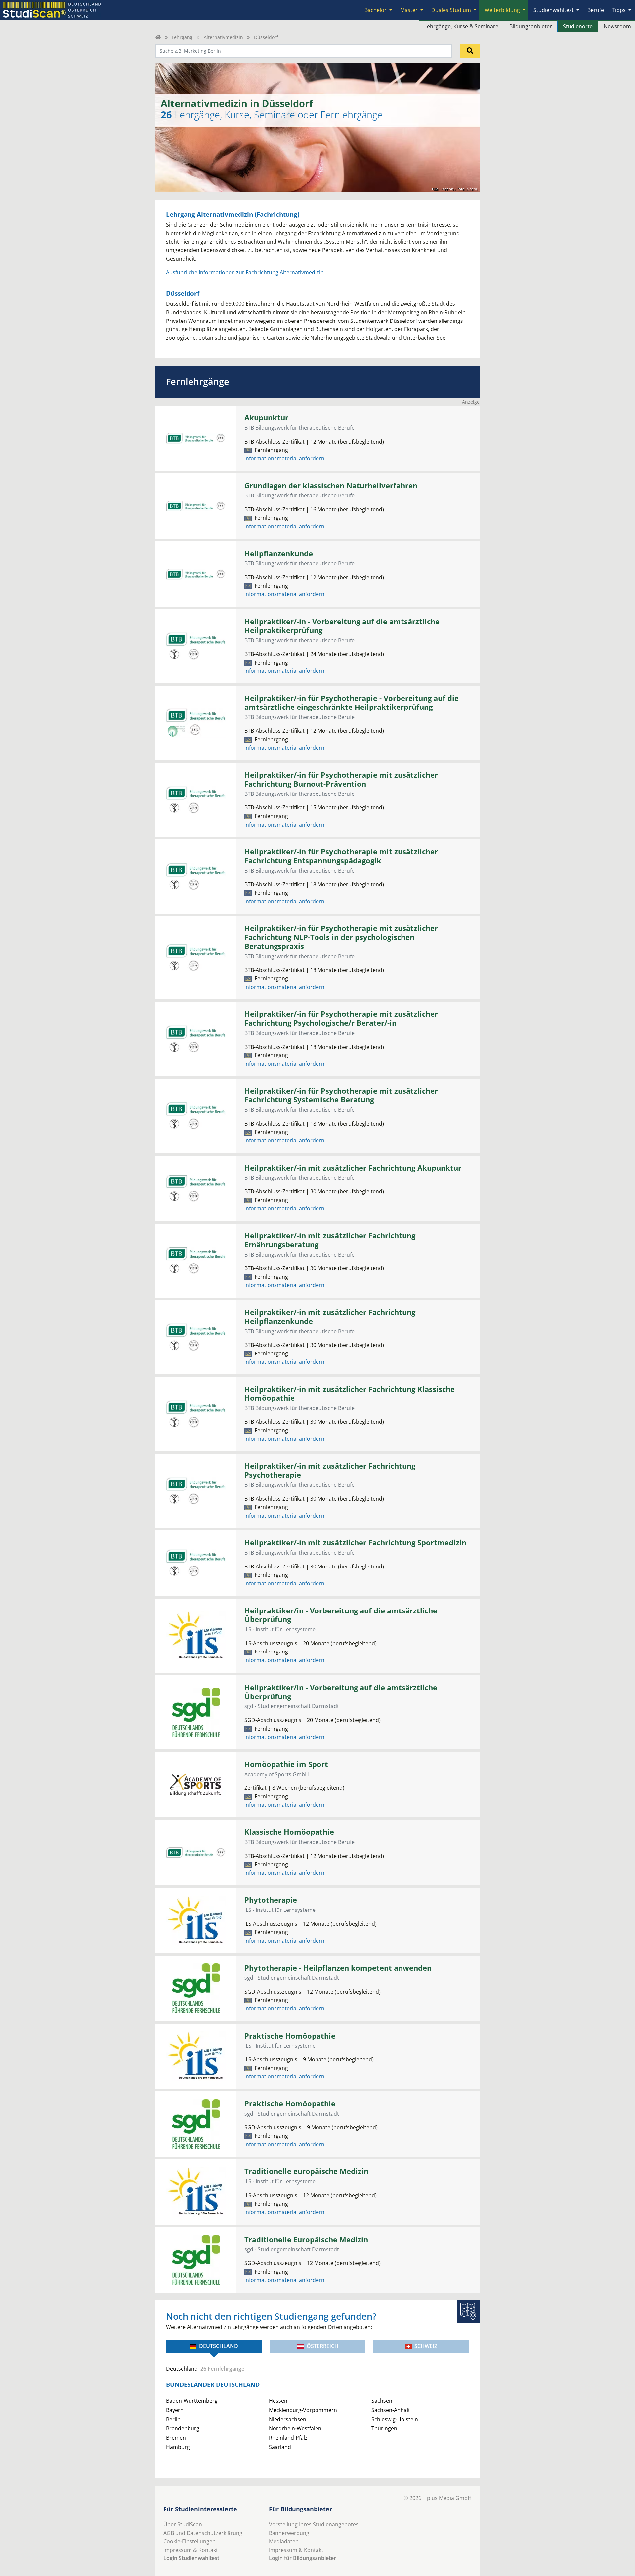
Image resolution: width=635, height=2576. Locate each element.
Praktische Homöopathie (290, 2036)
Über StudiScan (183, 2524)
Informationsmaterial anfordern (284, 458)
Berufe (596, 10)
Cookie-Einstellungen (190, 2541)
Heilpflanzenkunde (279, 554)
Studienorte (578, 26)
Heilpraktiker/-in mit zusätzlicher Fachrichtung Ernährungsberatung (330, 1240)
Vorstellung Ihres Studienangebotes (314, 2524)
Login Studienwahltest (191, 2558)
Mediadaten (284, 2541)
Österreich (322, 2346)
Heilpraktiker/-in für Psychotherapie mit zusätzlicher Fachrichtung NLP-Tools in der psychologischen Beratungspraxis (341, 937)
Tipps (619, 10)
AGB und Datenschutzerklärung (203, 2533)
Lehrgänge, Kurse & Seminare (461, 26)
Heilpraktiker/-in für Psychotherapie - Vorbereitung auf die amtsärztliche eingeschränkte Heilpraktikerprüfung (352, 703)
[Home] (158, 37)
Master (409, 10)
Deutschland (219, 2346)
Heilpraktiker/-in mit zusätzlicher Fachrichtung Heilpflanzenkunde (330, 1317)
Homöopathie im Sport (286, 1764)
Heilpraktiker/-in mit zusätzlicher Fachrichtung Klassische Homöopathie (350, 1394)
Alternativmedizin (223, 37)
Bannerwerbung (289, 2533)
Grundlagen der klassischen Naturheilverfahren (331, 485)
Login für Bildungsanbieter (302, 2558)
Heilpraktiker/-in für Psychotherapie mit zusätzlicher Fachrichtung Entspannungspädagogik (341, 856)
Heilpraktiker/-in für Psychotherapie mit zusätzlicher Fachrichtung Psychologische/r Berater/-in (341, 1018)
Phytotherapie (271, 1900)
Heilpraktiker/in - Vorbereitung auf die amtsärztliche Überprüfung (341, 1615)
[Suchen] (470, 51)
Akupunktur (266, 418)
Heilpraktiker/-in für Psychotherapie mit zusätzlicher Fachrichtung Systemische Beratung (341, 1095)
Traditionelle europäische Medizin (306, 2171)
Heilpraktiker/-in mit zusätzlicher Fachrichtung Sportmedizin (355, 1543)
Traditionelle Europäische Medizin (306, 2239)
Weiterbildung (502, 10)
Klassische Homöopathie (289, 1832)
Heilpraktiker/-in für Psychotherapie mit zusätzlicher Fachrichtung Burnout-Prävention (341, 779)
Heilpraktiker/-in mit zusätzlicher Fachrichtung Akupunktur (353, 1168)
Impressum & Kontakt (191, 2550)
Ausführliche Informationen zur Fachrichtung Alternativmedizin (245, 272)
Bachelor (376, 10)
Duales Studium (451, 10)
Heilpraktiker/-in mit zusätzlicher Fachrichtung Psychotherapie (330, 1470)
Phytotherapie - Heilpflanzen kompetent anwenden (338, 1968)
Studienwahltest (554, 10)
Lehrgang (182, 37)
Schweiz (426, 2346)
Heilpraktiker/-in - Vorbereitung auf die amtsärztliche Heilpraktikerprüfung (342, 626)
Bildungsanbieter (531, 26)
